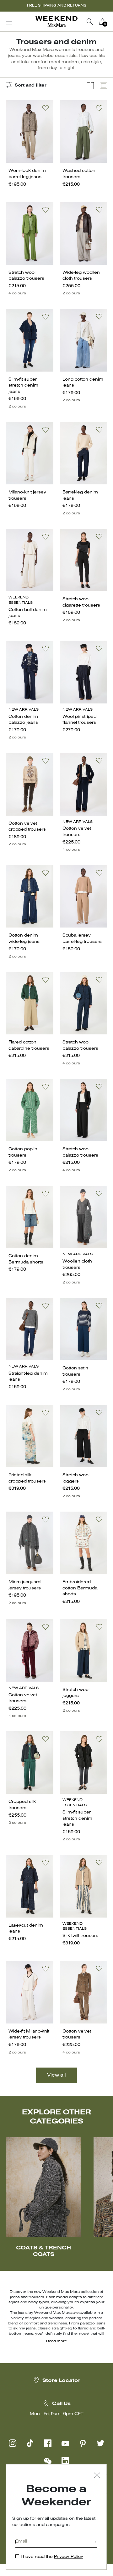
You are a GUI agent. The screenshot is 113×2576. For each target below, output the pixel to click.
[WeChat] (48, 2461)
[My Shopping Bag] (102, 22)
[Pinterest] (83, 2443)
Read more (56, 2341)
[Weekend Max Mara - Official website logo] (56, 22)
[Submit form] (95, 2542)
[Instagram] (13, 2443)
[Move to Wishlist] (46, 108)
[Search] (90, 22)
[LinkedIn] (65, 2461)
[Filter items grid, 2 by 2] (90, 86)
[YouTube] (65, 2443)
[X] (100, 2443)
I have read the (52, 2557)
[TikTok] (30, 2443)
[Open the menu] (9, 22)
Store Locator (61, 2381)
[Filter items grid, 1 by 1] (104, 86)
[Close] (97, 2476)
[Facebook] (48, 2443)
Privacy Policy (69, 2557)
